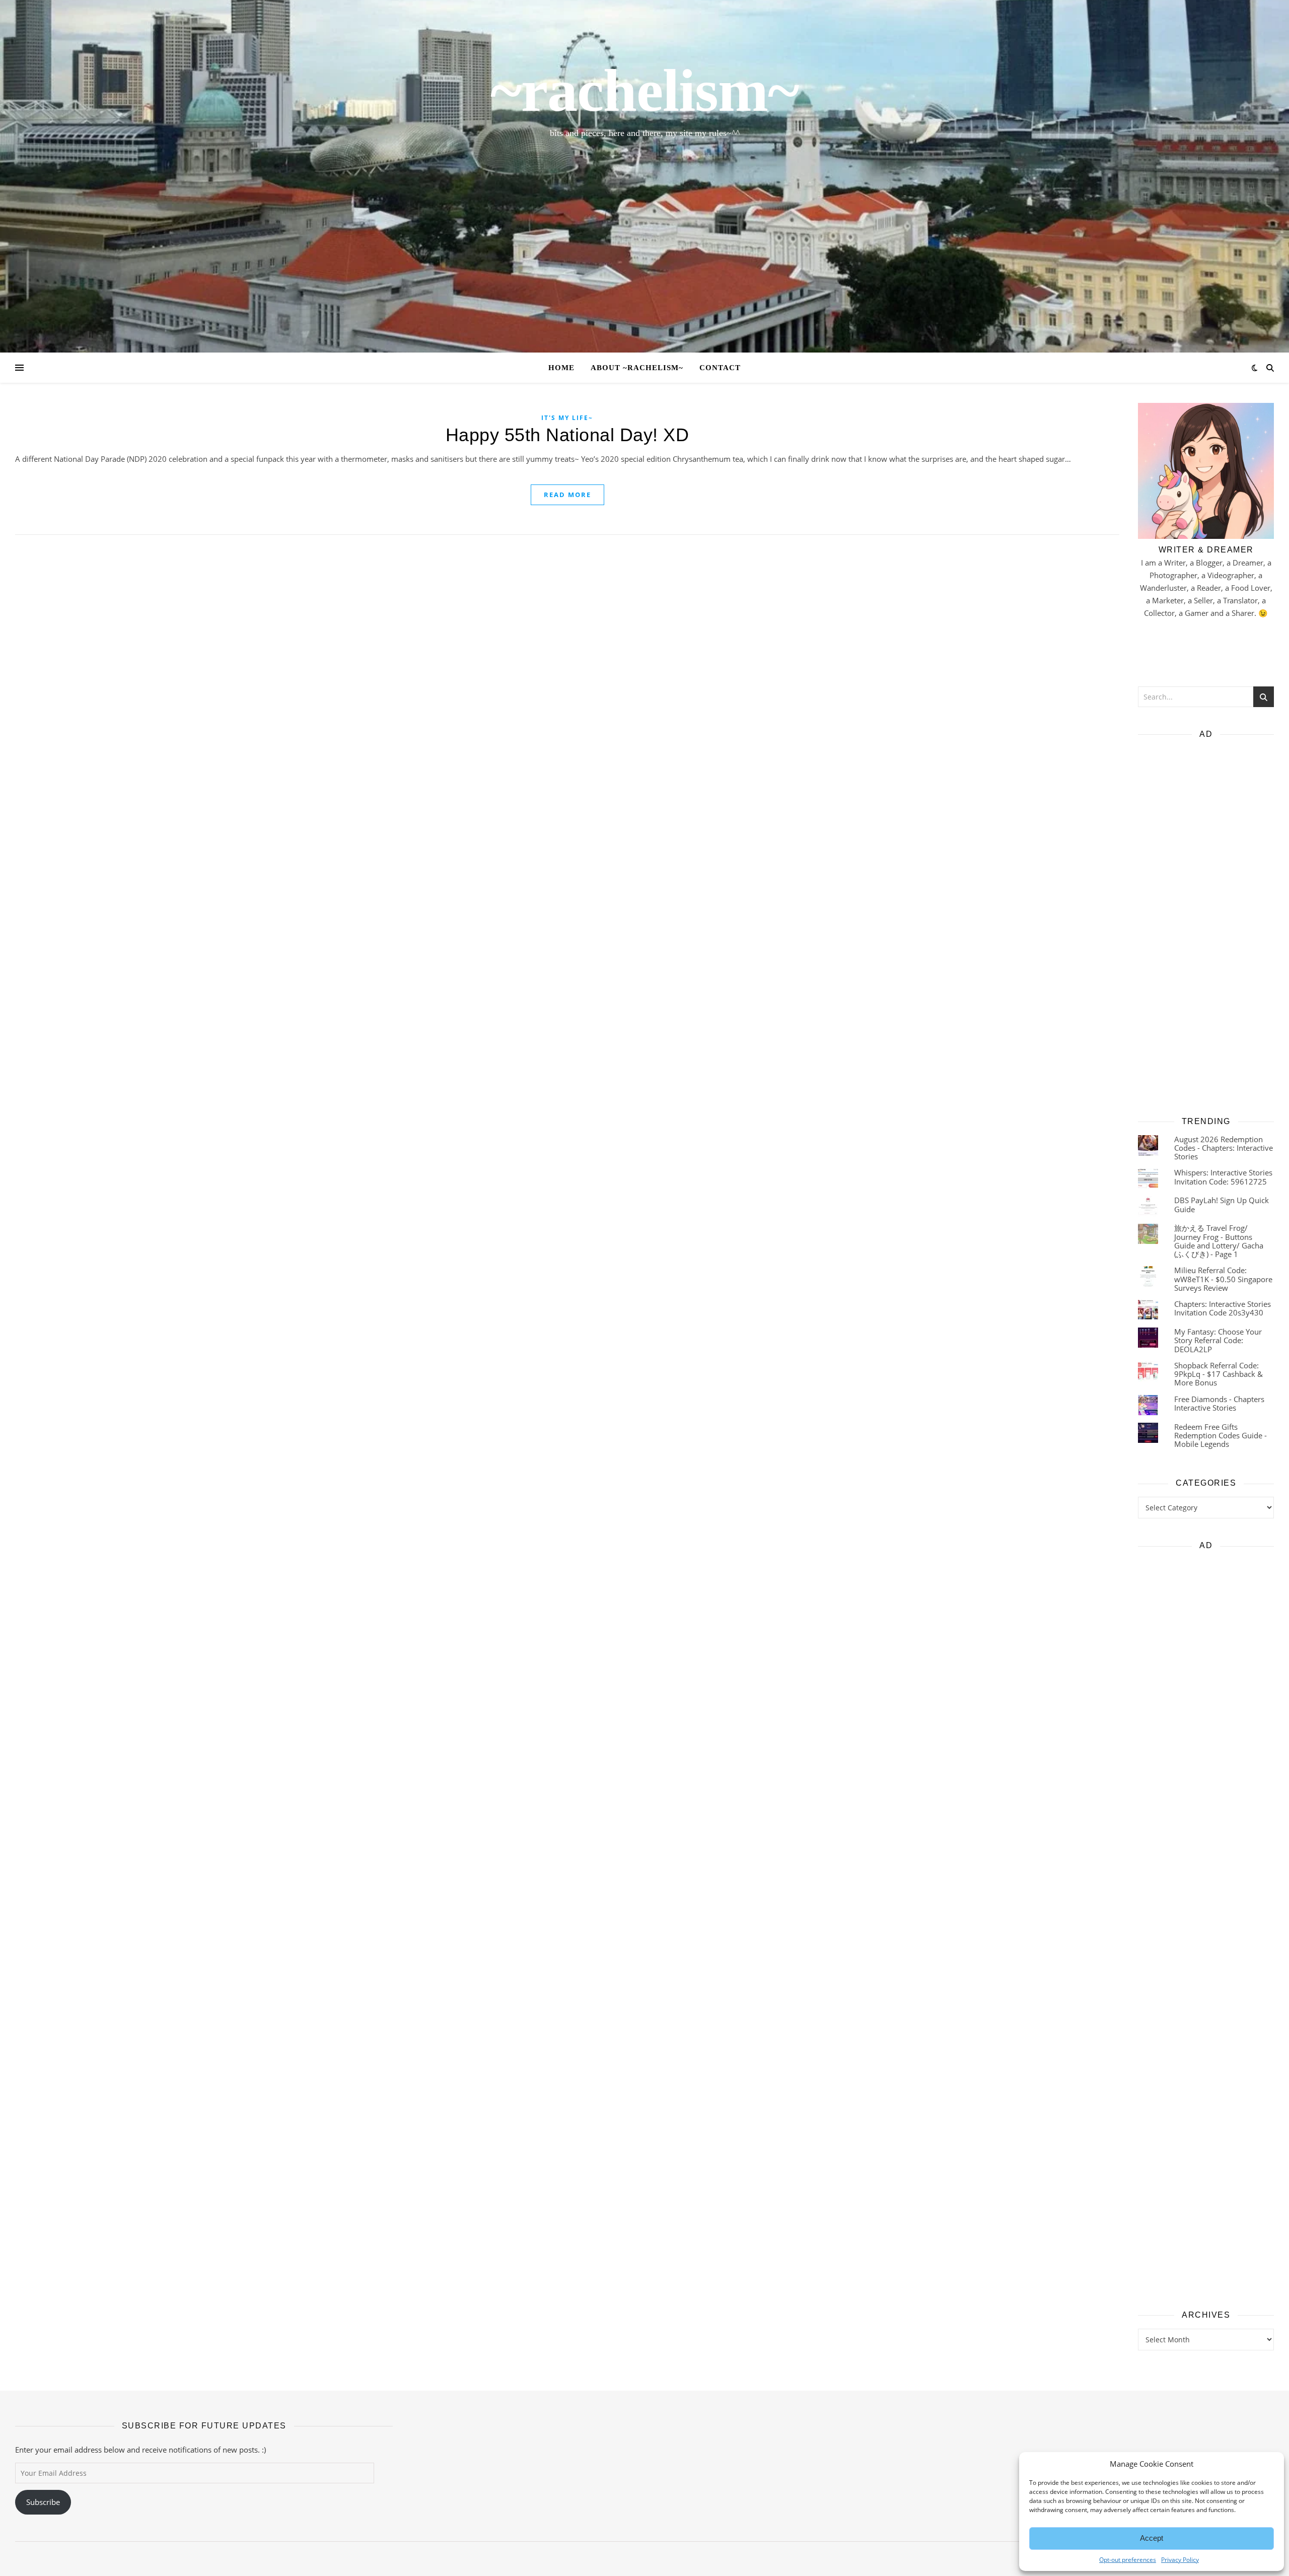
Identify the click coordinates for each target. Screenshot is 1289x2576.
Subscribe (43, 2502)
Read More (567, 495)
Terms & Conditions (1115, 2559)
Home (561, 368)
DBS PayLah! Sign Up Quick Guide (1222, 1204)
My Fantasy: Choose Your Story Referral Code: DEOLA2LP (1218, 1340)
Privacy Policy (1062, 2559)
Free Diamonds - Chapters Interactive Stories (1219, 1403)
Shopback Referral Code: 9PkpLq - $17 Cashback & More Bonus (1219, 1374)
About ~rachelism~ (637, 368)
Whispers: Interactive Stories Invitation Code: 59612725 (1223, 1177)
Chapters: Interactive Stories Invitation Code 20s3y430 (1223, 1308)
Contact (720, 368)
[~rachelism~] (644, 176)
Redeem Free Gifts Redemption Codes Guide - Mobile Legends (1221, 1436)
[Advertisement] (1206, 924)
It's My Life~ (567, 418)
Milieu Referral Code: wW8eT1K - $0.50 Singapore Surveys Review (1223, 1279)
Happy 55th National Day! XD (567, 435)
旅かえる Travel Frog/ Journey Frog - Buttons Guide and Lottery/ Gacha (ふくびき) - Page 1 (1219, 1241)
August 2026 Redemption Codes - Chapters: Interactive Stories (1224, 1148)
